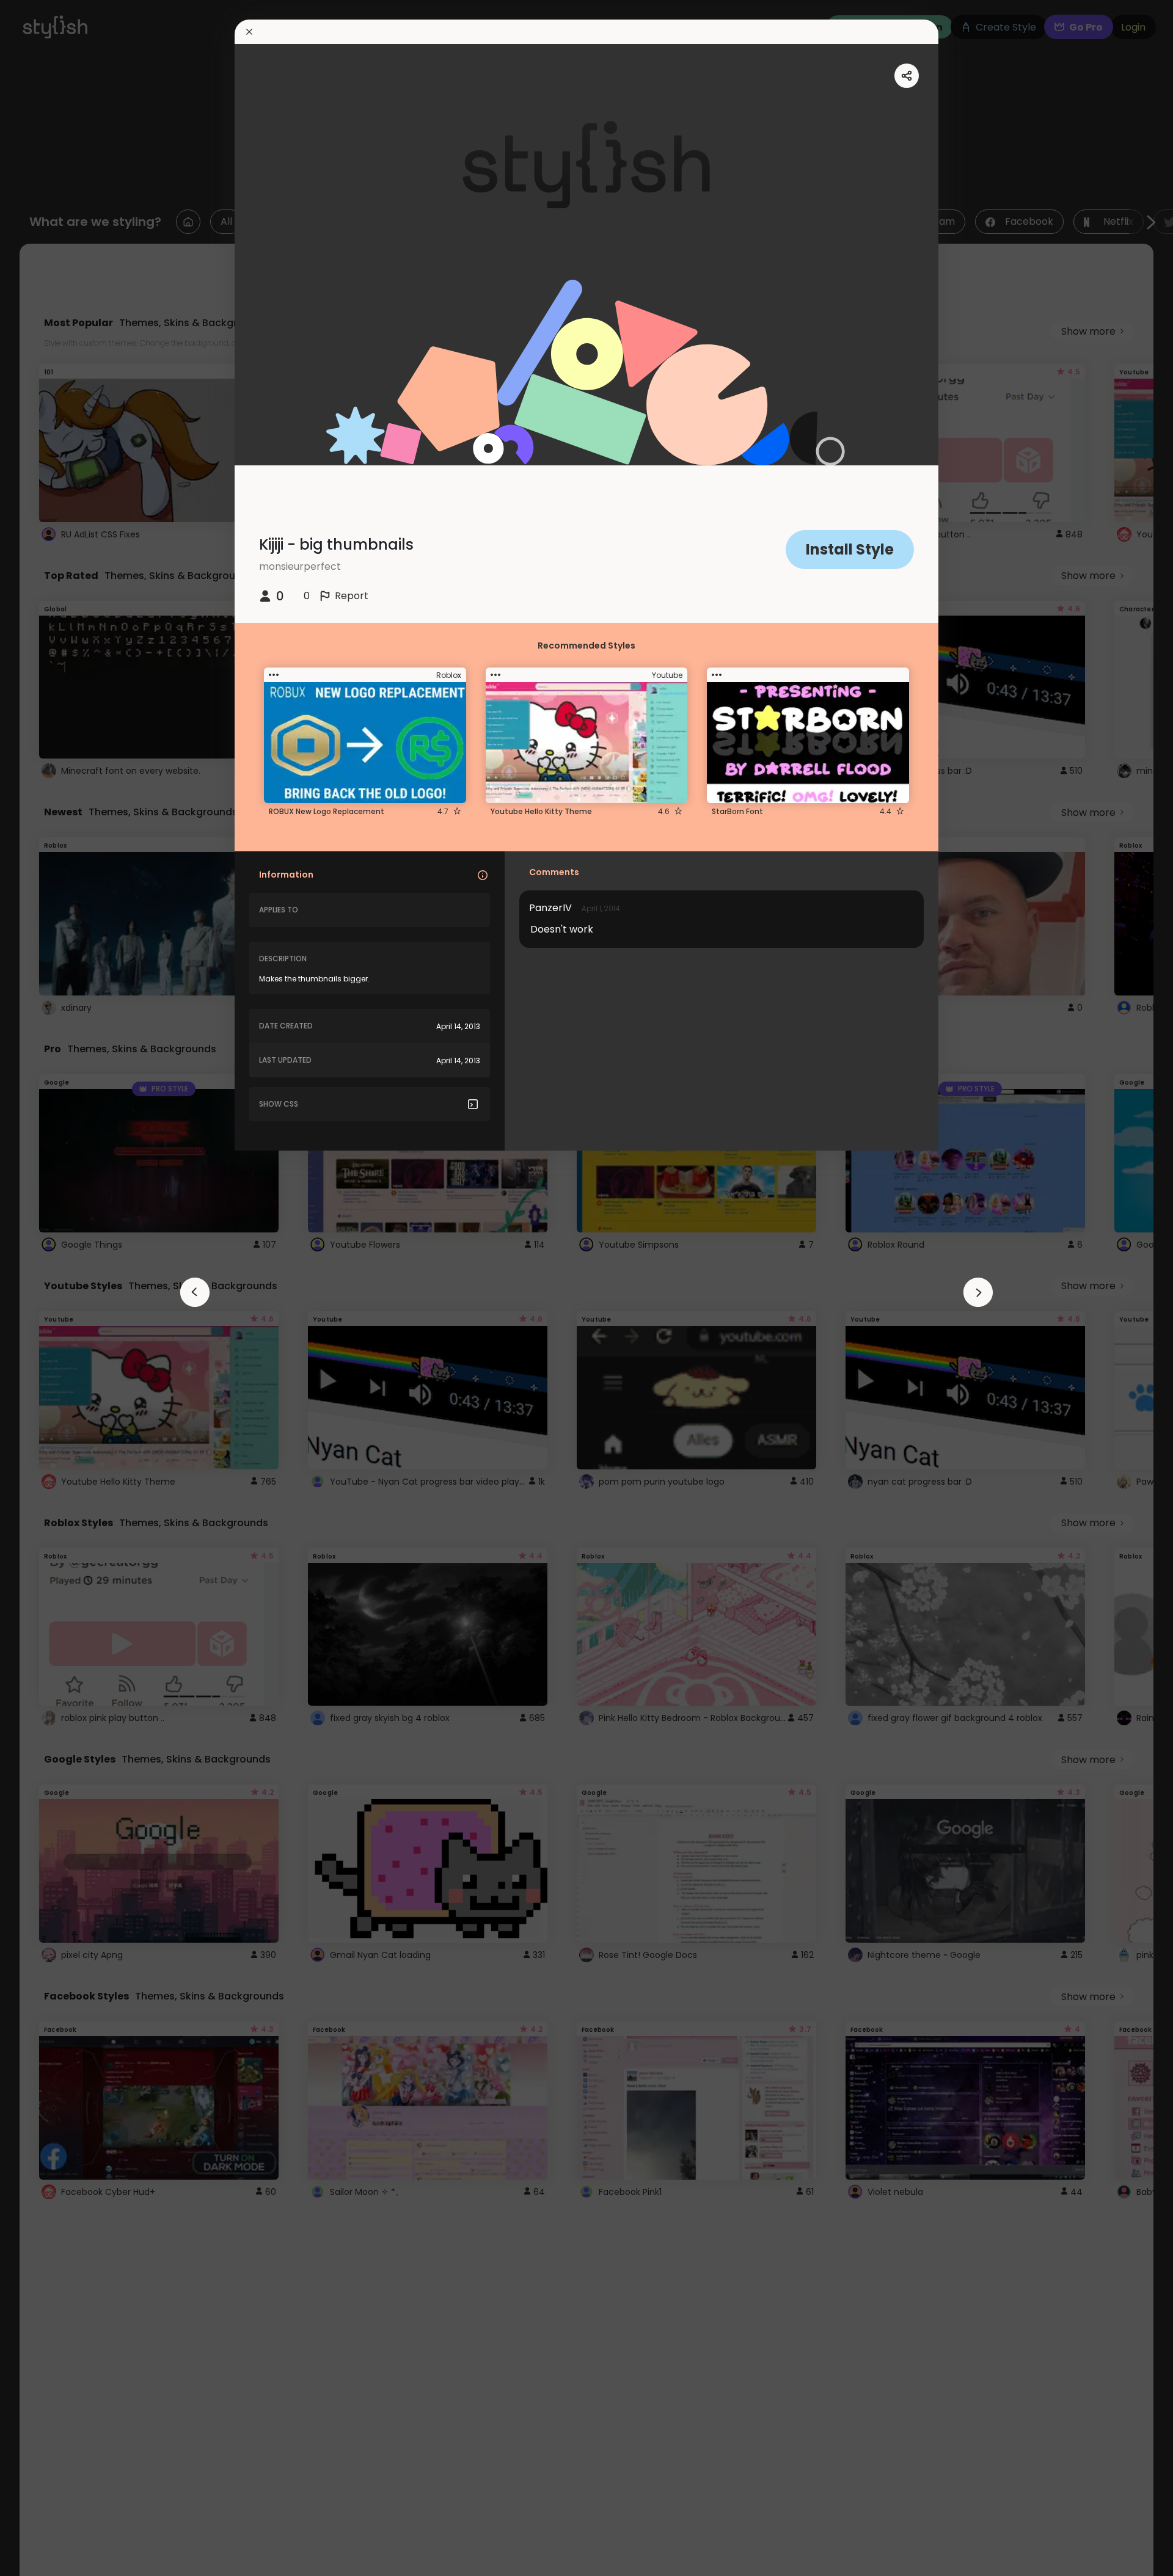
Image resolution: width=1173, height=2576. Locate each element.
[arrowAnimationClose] (195, 1292)
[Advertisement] (49, 1288)
